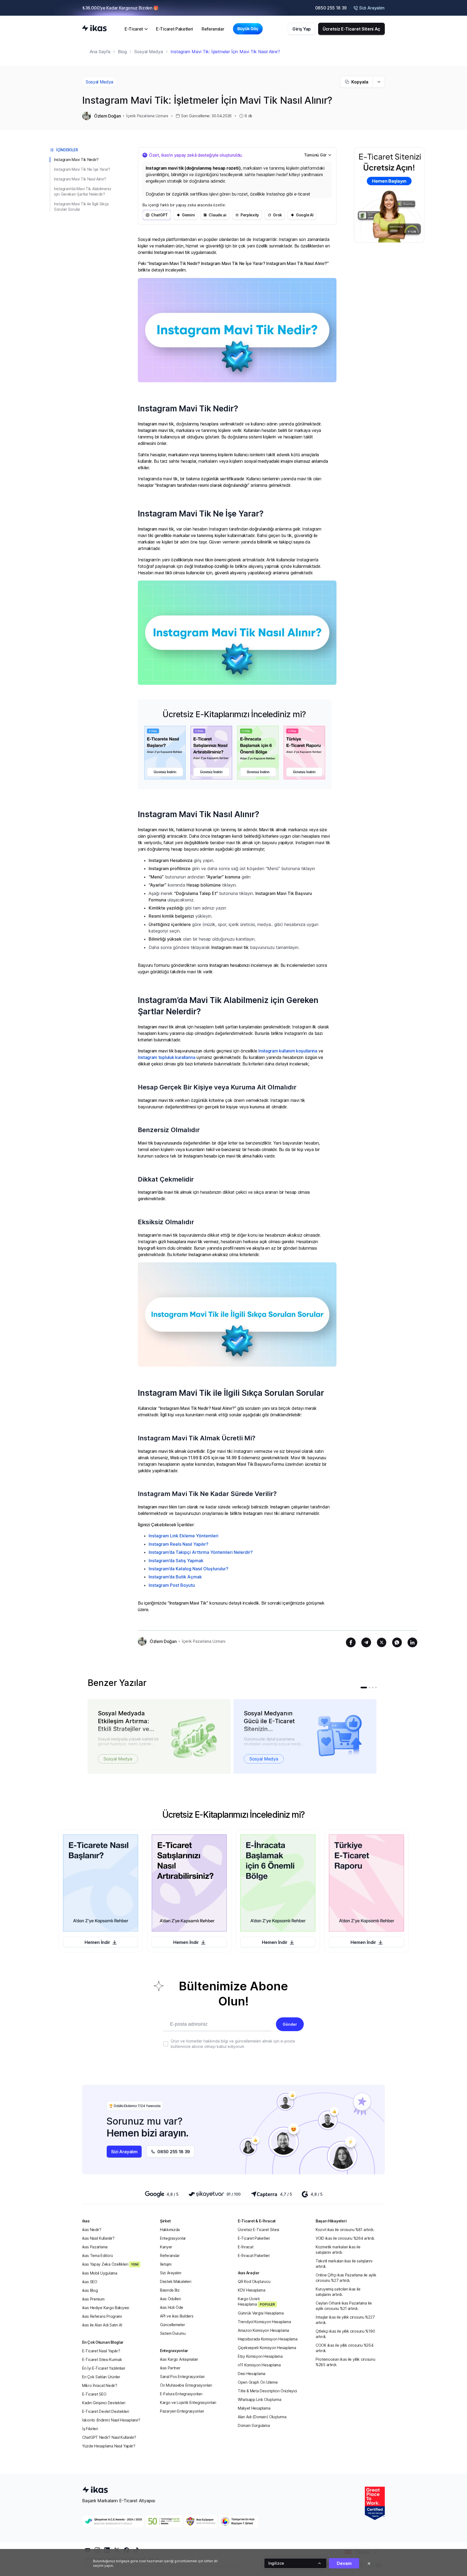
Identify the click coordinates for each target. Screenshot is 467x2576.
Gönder (290, 2024)
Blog (122, 52)
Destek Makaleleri (176, 2281)
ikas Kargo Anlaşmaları (179, 2359)
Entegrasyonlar (173, 2238)
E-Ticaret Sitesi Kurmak (102, 2359)
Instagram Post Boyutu (172, 1585)
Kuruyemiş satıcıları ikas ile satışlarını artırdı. (338, 2292)
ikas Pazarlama (95, 2247)
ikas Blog (90, 2290)
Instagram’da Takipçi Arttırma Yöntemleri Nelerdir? (201, 1552)
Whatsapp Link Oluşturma (260, 2399)
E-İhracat (246, 2247)
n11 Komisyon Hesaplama (259, 2365)
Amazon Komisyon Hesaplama (263, 2330)
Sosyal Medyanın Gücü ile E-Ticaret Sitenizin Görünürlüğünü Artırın (269, 1721)
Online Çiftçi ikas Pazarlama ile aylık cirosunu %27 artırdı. (346, 2278)
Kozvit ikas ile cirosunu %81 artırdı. (345, 2230)
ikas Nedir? (92, 2230)
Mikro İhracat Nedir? (100, 2385)
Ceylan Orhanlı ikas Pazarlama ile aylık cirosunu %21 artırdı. (344, 2306)
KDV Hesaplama (251, 2290)
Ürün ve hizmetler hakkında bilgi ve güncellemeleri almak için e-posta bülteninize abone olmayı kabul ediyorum (233, 2044)
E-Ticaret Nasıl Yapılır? (101, 2351)
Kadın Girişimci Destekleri (104, 2403)
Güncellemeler (172, 2325)
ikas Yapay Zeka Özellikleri (110, 2264)
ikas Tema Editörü (97, 2255)
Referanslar (170, 2255)
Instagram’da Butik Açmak (175, 1577)
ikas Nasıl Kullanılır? (98, 2238)
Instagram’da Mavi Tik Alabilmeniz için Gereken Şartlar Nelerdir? (83, 191)
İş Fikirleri (90, 2429)
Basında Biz (170, 2290)
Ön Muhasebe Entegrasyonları (186, 2385)
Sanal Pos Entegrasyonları (182, 2377)
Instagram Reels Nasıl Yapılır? (179, 1544)
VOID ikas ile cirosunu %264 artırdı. (345, 2238)
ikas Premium (93, 2299)
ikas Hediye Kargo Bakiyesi (106, 2308)
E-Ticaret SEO (94, 2394)
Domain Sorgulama (254, 2425)
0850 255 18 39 (331, 8)
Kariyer (166, 2247)
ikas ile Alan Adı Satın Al (102, 2325)
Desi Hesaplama (252, 2374)
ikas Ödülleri (170, 2299)
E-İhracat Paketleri (254, 2255)
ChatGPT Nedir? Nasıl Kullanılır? (109, 2437)
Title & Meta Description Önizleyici (267, 2391)
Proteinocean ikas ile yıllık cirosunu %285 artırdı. (346, 2362)
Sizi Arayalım (171, 2273)
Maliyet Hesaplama (254, 2408)
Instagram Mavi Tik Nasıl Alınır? (80, 179)
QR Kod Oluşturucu (254, 2281)
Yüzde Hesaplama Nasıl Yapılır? (109, 2446)
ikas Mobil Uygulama (100, 2273)
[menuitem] (136, 29)
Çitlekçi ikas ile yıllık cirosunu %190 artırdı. (345, 2334)
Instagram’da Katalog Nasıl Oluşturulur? (189, 1569)
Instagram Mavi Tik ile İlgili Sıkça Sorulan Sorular (81, 207)
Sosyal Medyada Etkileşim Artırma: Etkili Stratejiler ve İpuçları (124, 1721)
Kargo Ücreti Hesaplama (256, 2301)
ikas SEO (90, 2282)
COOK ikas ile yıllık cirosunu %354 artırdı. (344, 2348)
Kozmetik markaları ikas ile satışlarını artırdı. (338, 2250)
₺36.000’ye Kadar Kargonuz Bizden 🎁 (121, 8)
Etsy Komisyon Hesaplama (260, 2356)
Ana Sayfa (100, 52)
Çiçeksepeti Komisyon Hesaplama (267, 2348)
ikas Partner (170, 2368)
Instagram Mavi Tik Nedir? (76, 160)
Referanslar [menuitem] (213, 29)
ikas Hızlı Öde (172, 2307)
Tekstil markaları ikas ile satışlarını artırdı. (344, 2264)
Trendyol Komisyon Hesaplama (264, 2322)
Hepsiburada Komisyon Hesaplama (268, 2339)
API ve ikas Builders (177, 2316)
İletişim (166, 2264)
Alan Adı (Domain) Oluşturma (262, 2417)
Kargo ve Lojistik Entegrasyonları (188, 2402)
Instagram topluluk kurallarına (166, 1057)
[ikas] (94, 29)
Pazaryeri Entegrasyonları (182, 2411)
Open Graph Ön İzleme (258, 2382)
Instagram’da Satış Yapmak (176, 1561)
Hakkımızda (170, 2230)
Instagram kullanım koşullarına (288, 1051)
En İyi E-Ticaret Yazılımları (104, 2368)
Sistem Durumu (173, 2333)
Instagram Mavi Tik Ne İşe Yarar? (82, 169)
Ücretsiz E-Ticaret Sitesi (258, 2230)
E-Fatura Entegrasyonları (181, 2394)
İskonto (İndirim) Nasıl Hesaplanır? (111, 2420)
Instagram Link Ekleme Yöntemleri (184, 1536)
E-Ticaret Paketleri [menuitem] (174, 29)
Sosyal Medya (149, 52)
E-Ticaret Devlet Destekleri (106, 2411)
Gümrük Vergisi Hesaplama (261, 2313)
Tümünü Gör (315, 155)
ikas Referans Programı (102, 2316)
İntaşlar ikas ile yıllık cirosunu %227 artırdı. (345, 2320)
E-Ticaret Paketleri (254, 2238)
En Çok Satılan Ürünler (101, 2377)
